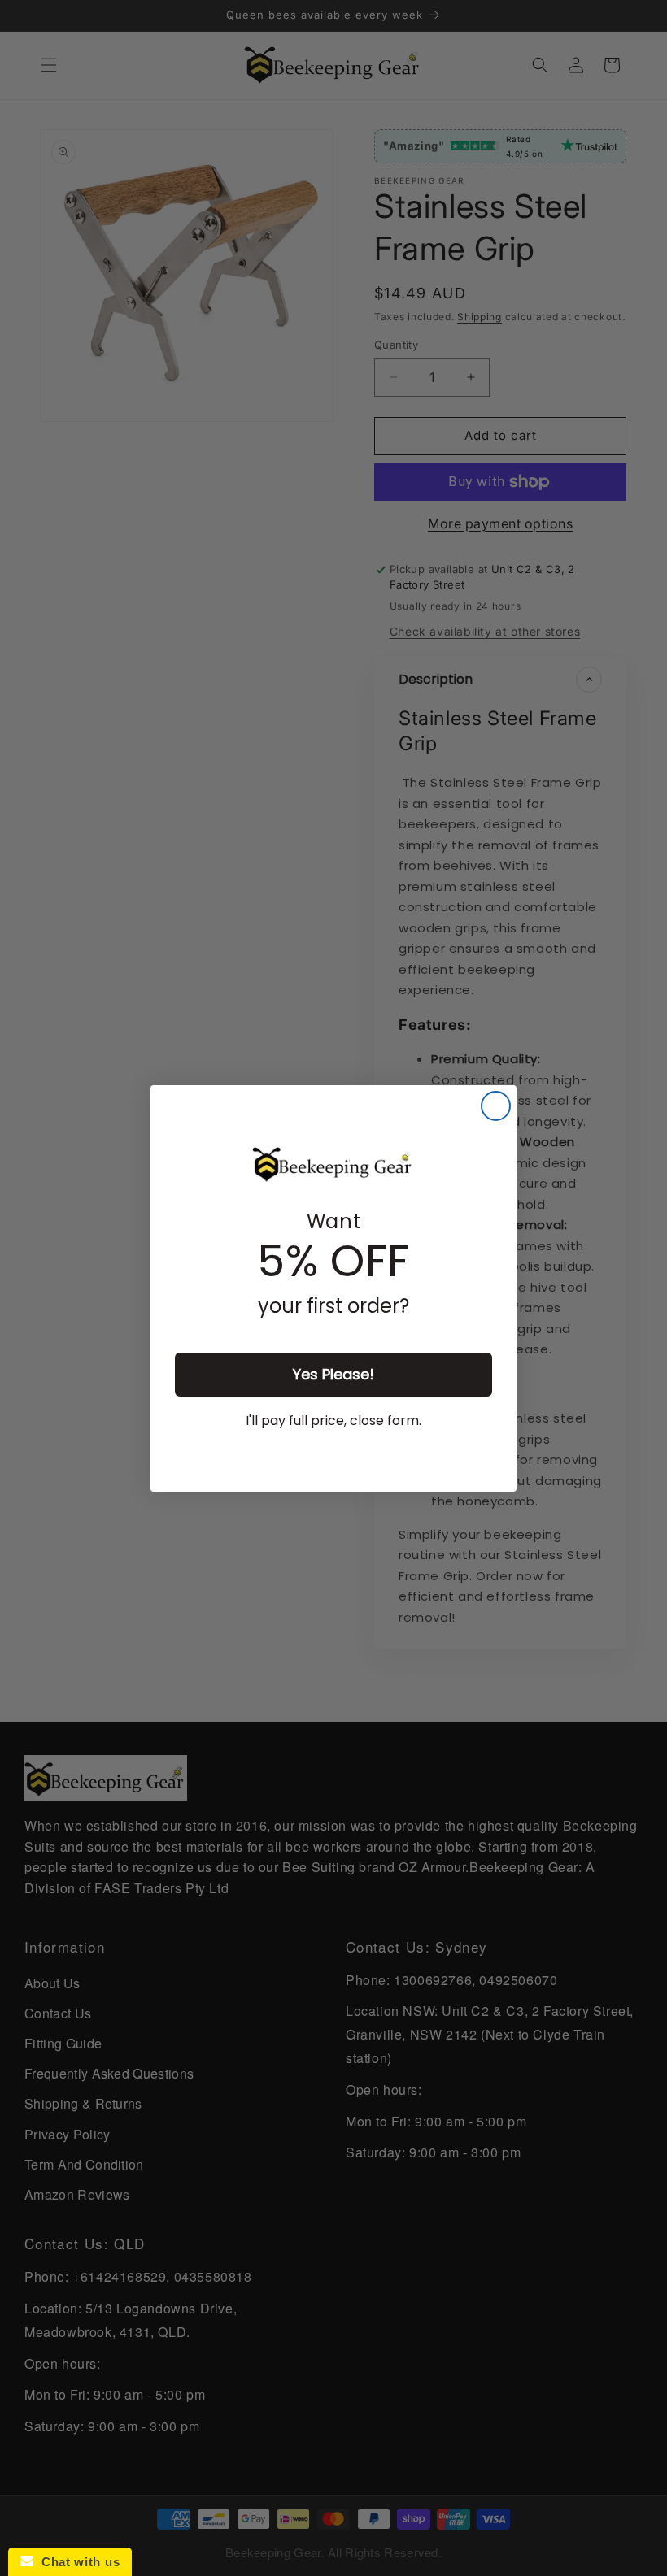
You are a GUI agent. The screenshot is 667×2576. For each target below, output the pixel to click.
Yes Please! (333, 1374)
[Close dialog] (496, 1106)
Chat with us (76, 2562)
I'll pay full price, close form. (333, 1420)
